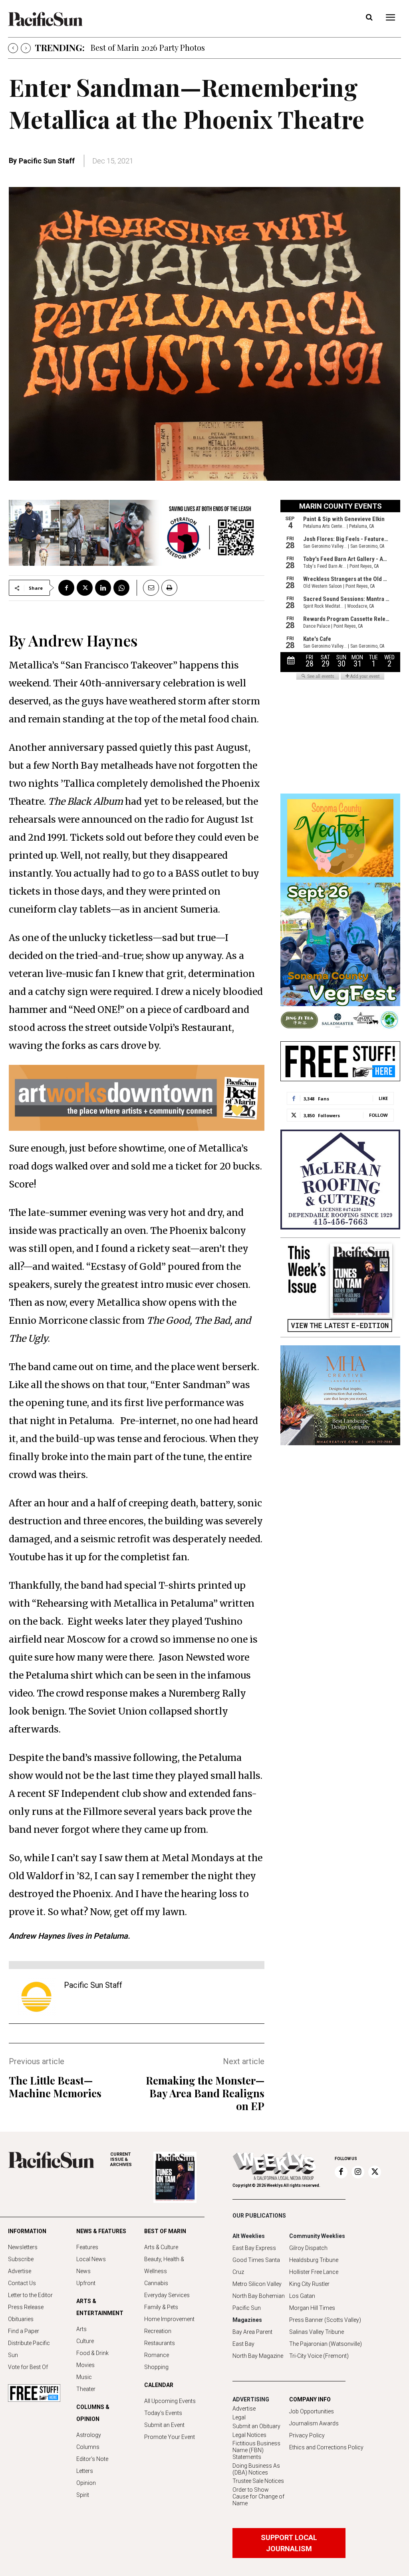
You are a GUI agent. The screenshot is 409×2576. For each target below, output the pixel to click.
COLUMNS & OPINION (93, 2413)
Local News (91, 2259)
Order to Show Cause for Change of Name (258, 2496)
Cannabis (156, 2283)
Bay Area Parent (252, 2332)
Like (383, 1098)
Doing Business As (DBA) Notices (256, 2469)
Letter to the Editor (30, 2295)
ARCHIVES (121, 2159)
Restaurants (160, 2343)
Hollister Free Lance (314, 2272)
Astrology (89, 2435)
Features (87, 2247)
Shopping (156, 2367)
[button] (369, 18)
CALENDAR (159, 2385)
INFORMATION (27, 2231)
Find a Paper (24, 2331)
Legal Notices (249, 2435)
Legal (239, 2417)
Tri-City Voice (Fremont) (319, 2356)
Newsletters (23, 2247)
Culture (85, 2341)
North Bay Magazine (258, 2356)
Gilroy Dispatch (308, 2248)
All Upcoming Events (170, 2401)
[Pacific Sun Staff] (36, 1997)
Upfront (86, 2283)
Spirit (83, 2495)
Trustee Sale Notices (258, 2481)
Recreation (158, 2331)
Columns (88, 2447)
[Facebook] (66, 588)
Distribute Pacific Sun (29, 2349)
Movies (85, 2365)
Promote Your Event (170, 2437)
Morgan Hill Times (312, 2308)
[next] (26, 48)
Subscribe (21, 2259)
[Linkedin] (103, 588)
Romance (157, 2355)
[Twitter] (85, 588)
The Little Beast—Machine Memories (55, 2087)
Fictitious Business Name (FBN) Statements (256, 2450)
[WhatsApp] (121, 588)
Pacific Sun (247, 2308)
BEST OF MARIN (165, 2231)
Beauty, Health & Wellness (164, 2265)
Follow (378, 1115)
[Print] (169, 588)
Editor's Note (92, 2459)
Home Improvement (169, 2319)
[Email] (148, 588)
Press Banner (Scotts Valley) (325, 2320)
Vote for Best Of (28, 2367)
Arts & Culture (161, 2247)
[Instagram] (358, 2172)
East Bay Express (254, 2248)
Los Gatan (302, 2296)
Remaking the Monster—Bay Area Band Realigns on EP (205, 2093)
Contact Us (22, 2283)
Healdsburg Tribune (314, 2260)
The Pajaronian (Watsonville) (326, 2344)
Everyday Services (167, 2295)
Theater (86, 2389)
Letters (85, 2471)
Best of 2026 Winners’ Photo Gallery (155, 47)
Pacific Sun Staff (47, 161)
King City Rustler (309, 2284)
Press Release (26, 2307)
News (83, 2271)
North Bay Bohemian (259, 2296)
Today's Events (163, 2413)
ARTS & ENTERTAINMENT (100, 2307)
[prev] (13, 48)
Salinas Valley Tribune (317, 2332)
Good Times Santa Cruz (256, 2266)
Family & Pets (161, 2307)
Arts (81, 2329)
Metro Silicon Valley (257, 2284)
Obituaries (21, 2319)
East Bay (243, 2344)
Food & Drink (92, 2353)
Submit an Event (164, 2425)
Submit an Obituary (256, 2426)
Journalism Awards (314, 2423)
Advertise (20, 2271)
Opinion (86, 2483)
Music (84, 2377)
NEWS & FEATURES (101, 2231)
